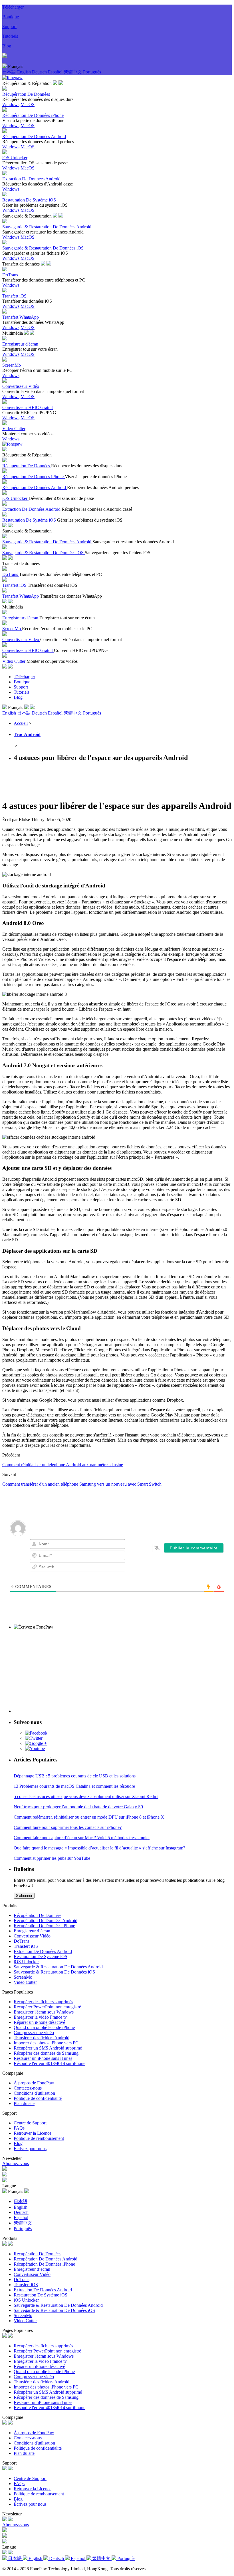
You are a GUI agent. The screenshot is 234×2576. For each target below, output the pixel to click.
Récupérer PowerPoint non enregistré (47, 2007)
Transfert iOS (26, 1946)
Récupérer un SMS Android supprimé (48, 2048)
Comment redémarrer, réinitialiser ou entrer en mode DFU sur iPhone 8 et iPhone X (89, 1817)
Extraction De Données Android (43, 1951)
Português (92, 72)
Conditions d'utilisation (34, 2093)
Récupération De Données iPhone (44, 1926)
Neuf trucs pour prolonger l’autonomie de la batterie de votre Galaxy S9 (78, 1807)
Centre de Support (30, 2123)
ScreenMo (23, 1977)
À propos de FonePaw (34, 2083)
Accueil (21, 723)
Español (56, 72)
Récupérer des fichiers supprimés (43, 2002)
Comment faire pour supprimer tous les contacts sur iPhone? (68, 1827)
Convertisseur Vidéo (32, 1936)
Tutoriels (10, 36)
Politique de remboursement (39, 2138)
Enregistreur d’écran (32, 1931)
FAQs (19, 2128)
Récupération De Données (38, 1915)
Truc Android (27, 734)
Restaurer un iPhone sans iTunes (43, 2058)
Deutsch (40, 72)
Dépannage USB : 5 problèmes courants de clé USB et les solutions (75, 1776)
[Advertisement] (106, 780)
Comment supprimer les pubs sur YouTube (52, 1858)
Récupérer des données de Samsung (46, 2053)
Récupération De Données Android (46, 1920)
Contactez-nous (28, 2088)
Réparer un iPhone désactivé (39, 2022)
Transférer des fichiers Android (42, 2038)
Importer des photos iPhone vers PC (46, 2043)
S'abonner (24, 1896)
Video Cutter (25, 1982)
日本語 (10, 72)
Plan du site (24, 2103)
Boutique (11, 17)
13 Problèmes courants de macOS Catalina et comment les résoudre (74, 1786)
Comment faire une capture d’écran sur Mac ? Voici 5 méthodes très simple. (82, 1838)
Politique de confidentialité (38, 2098)
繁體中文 (73, 72)
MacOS (28, 104)
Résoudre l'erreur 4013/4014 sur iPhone (50, 2063)
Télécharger (13, 7)
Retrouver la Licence (33, 2133)
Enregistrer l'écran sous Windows (44, 2012)
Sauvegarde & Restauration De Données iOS (54, 1972)
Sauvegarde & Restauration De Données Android (58, 1967)
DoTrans (22, 1941)
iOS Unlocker (26, 1962)
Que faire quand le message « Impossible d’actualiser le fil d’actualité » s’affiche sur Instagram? (99, 1848)
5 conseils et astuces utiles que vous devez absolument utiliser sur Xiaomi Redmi (86, 1796)
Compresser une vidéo (34, 2033)
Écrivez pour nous (30, 2149)
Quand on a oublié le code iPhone (44, 2027)
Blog (7, 46)
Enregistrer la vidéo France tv (40, 2017)
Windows (11, 104)
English (25, 72)
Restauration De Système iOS (41, 1957)
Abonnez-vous (16, 2163)
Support (9, 26)
